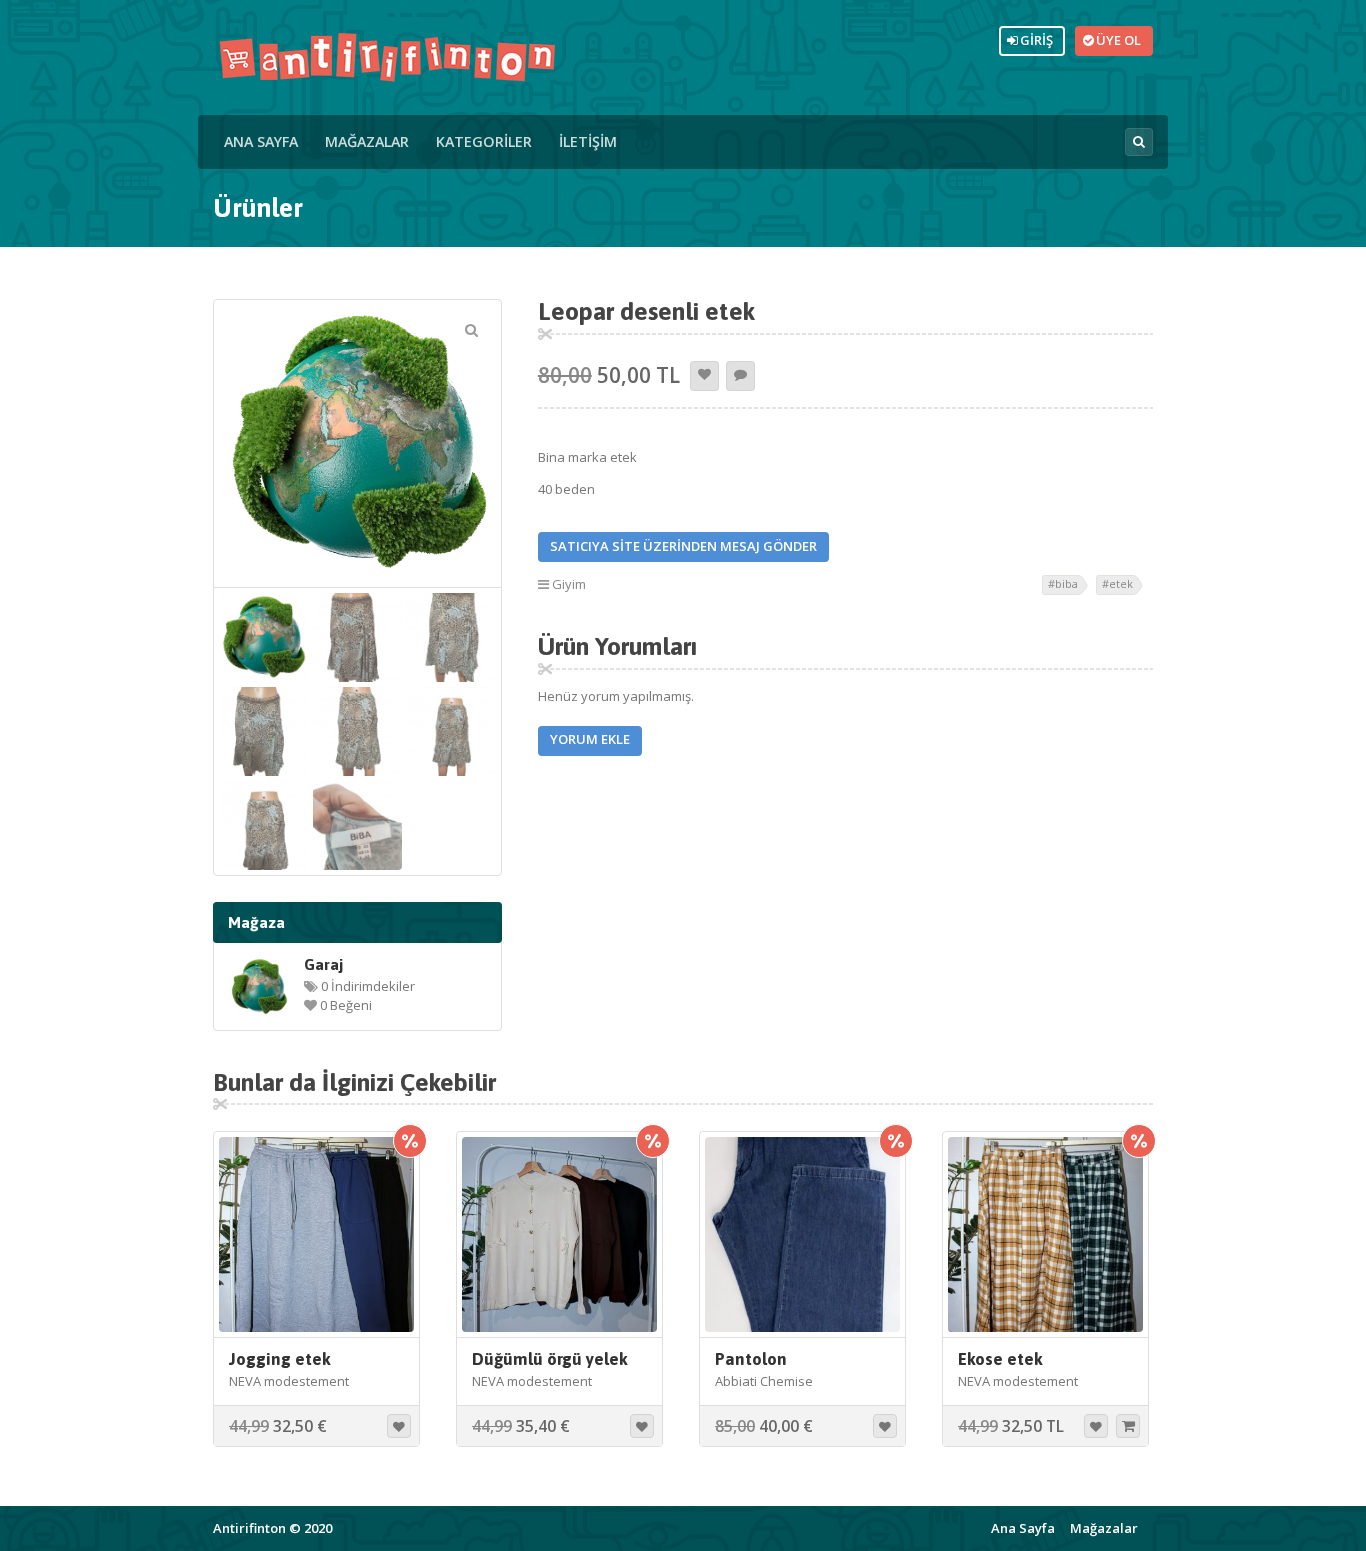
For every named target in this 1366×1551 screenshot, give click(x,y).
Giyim (569, 584)
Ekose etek (1000, 1359)
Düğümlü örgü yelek (550, 1359)
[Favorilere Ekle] (704, 376)
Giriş (1033, 40)
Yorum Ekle (590, 739)
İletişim (588, 141)
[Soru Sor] (740, 376)
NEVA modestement (289, 1381)
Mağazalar (367, 141)
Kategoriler (484, 141)
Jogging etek (280, 1359)
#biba (1063, 583)
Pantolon (751, 1359)
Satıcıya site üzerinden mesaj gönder (683, 546)
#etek (1117, 583)
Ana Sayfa (261, 141)
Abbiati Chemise (764, 1381)
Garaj (323, 964)
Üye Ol (1115, 40)
